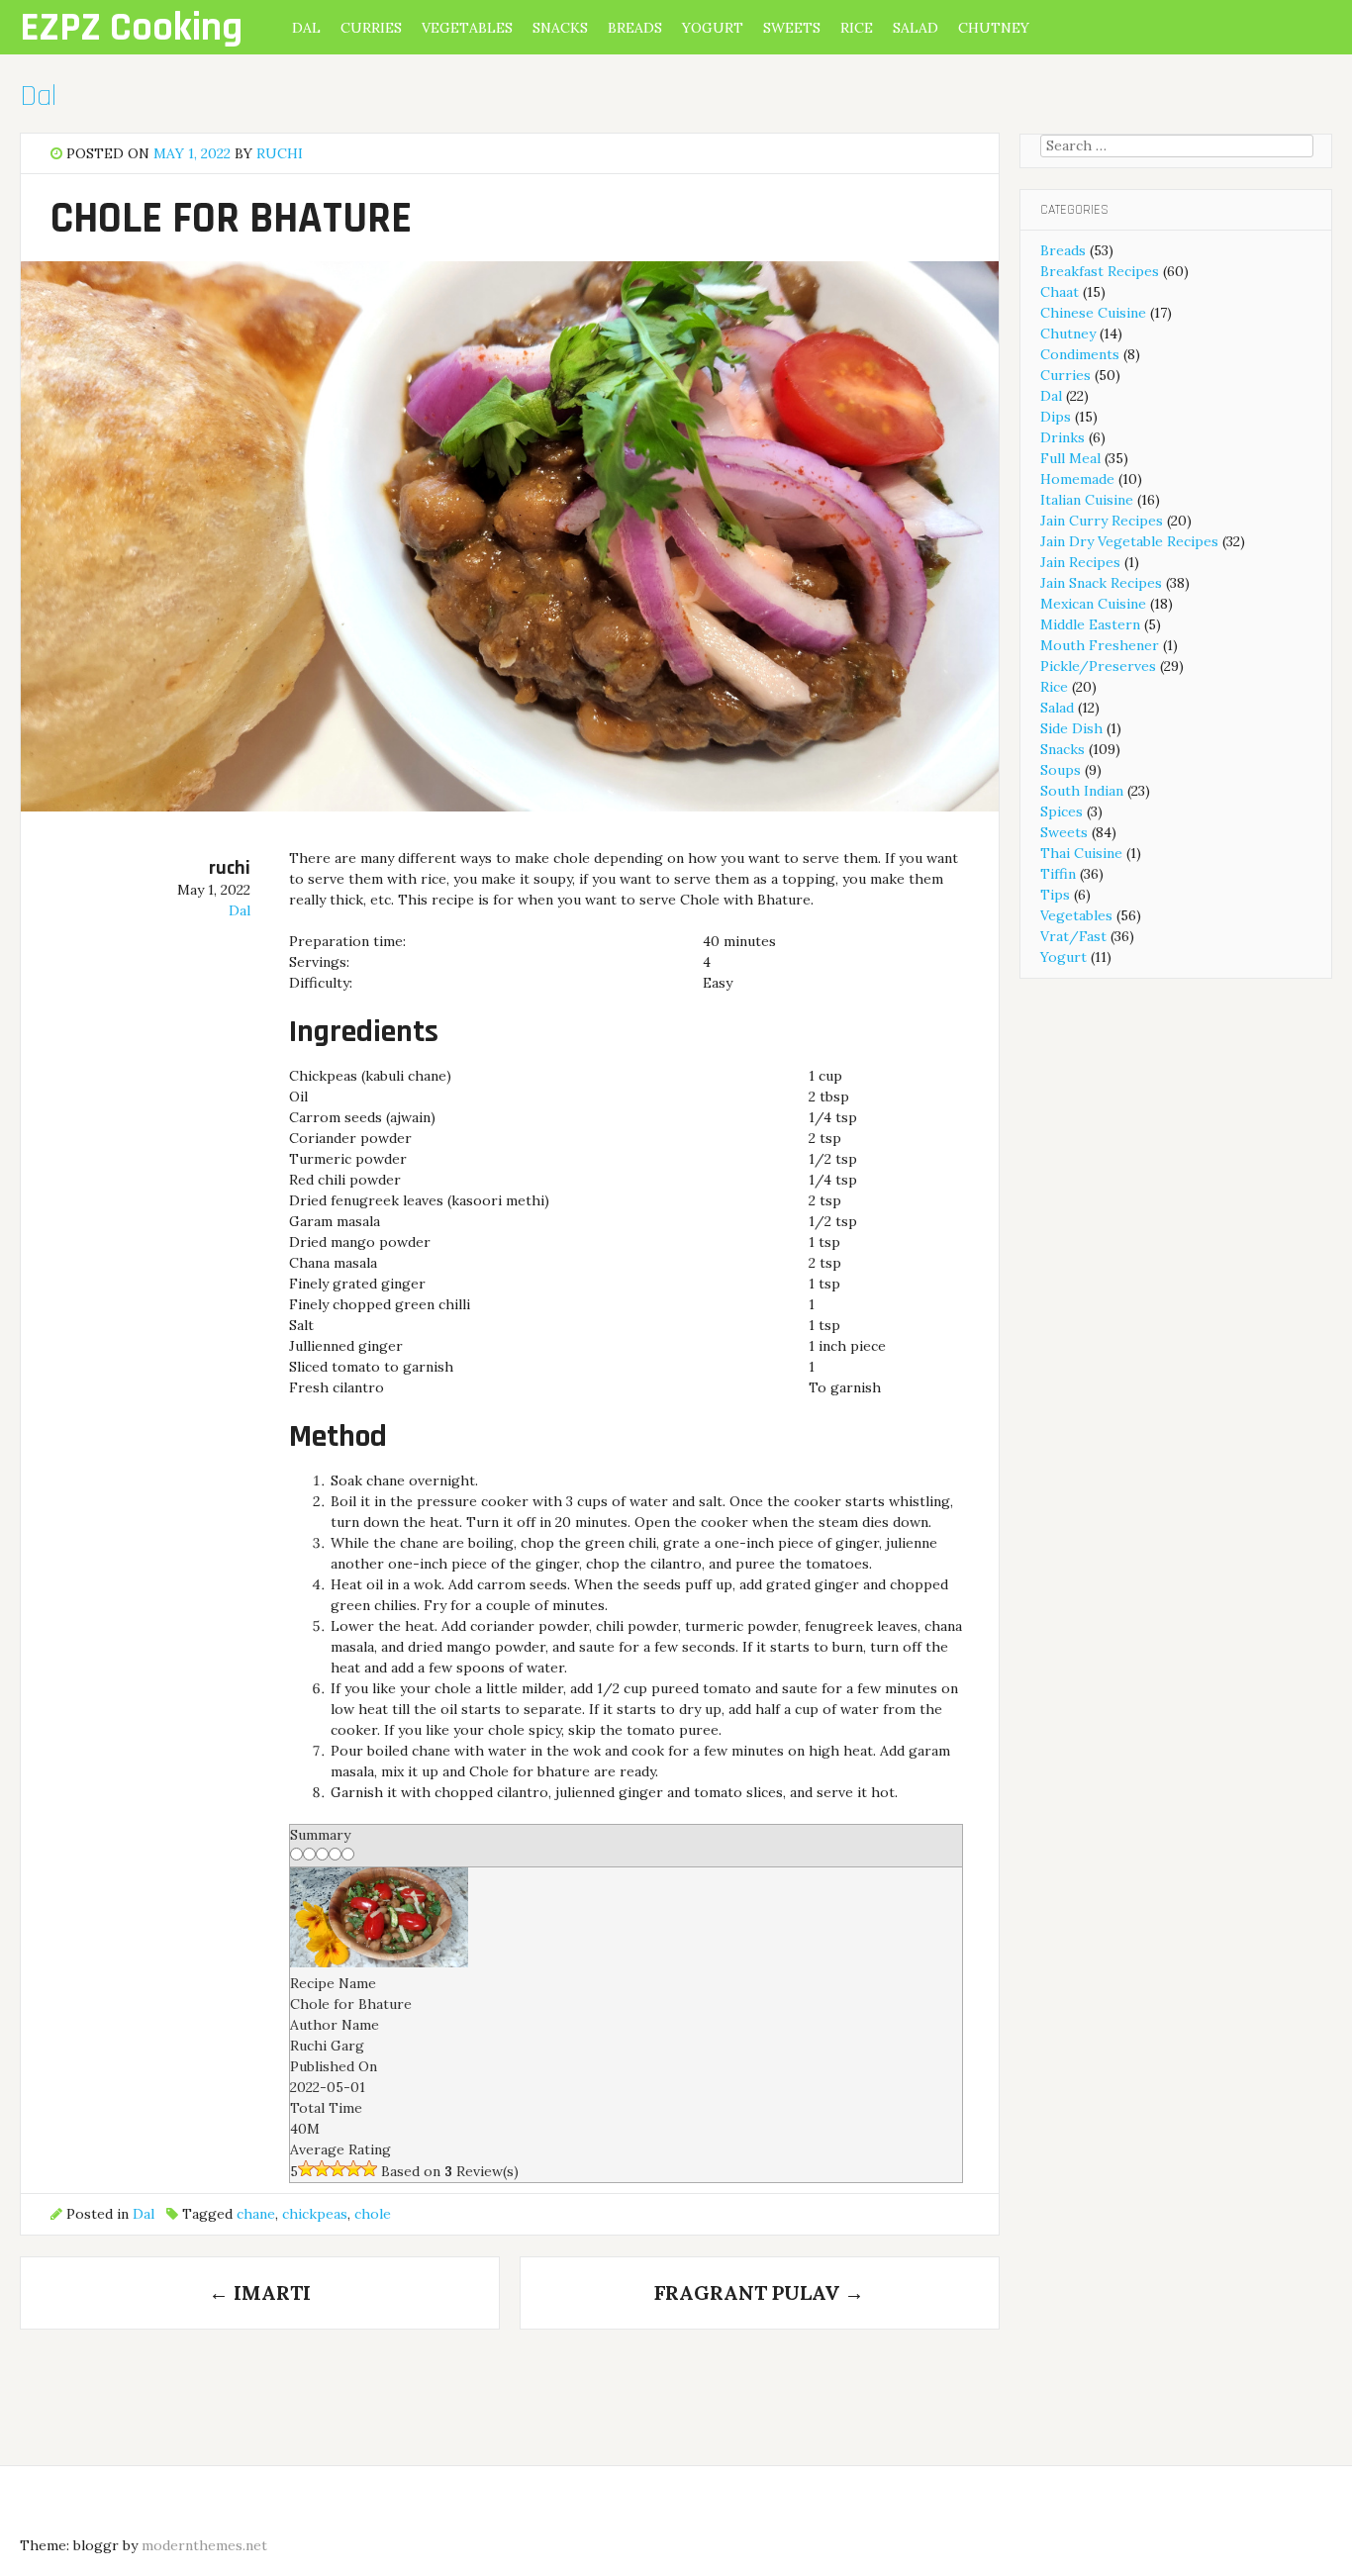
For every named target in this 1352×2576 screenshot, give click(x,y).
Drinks (1062, 437)
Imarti (260, 2292)
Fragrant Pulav (759, 2292)
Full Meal (1070, 458)
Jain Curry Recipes (1102, 521)
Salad (916, 28)
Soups (1061, 770)
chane (256, 2214)
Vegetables (467, 28)
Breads (635, 28)
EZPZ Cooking (131, 28)
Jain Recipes (1080, 562)
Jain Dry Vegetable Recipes (1129, 541)
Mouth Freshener (1100, 645)
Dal (306, 28)
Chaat (1060, 292)
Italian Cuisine (1087, 500)
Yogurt (713, 28)
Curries (371, 28)
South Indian (1082, 791)
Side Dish (1071, 728)
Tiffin (1058, 874)
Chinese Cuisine (1093, 313)
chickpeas (315, 2214)
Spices (1062, 811)
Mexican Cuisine (1093, 604)
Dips (1056, 417)
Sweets (792, 28)
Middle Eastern (1090, 624)
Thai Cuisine (1081, 853)
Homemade (1077, 479)
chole (373, 2214)
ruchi (280, 153)
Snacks (560, 28)
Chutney (994, 28)
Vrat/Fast (1073, 936)
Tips (1055, 895)
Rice (857, 28)
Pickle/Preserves (1098, 666)
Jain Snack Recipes (1101, 583)
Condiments (1080, 354)
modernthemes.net (204, 2545)
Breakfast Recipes (1100, 271)
